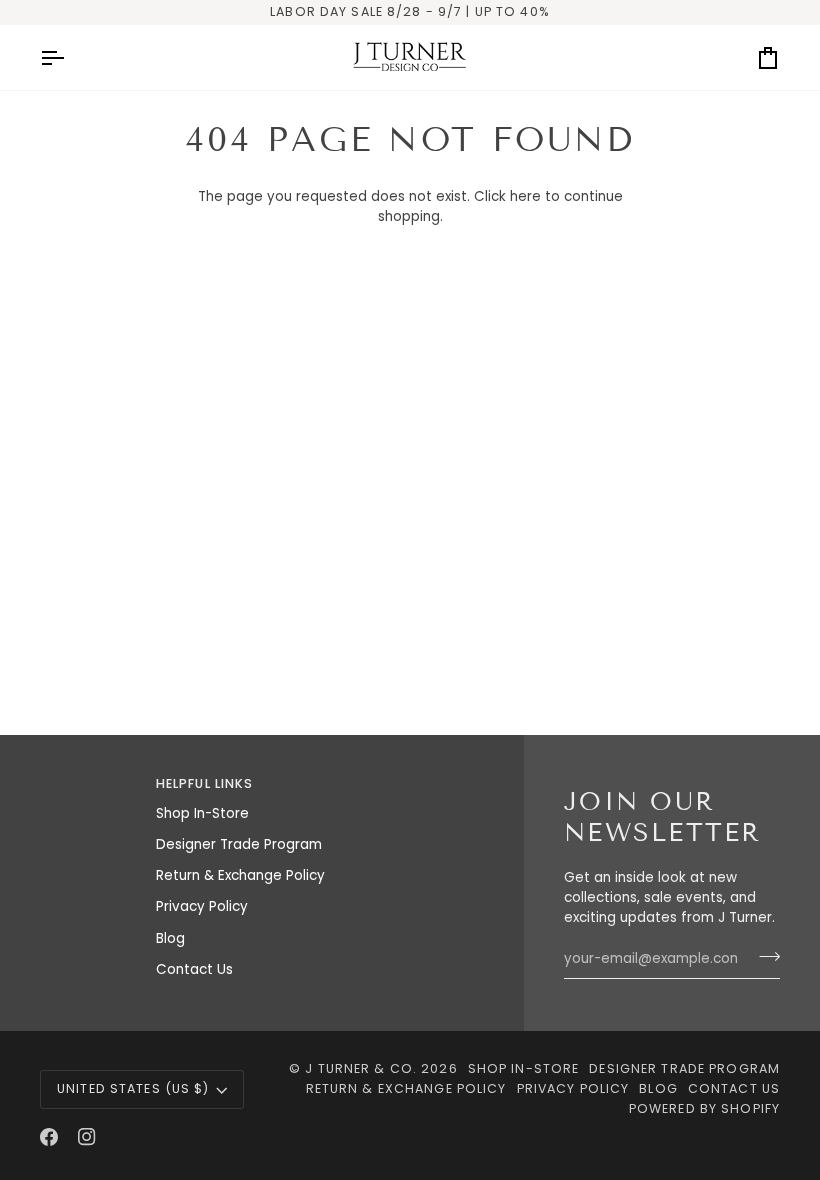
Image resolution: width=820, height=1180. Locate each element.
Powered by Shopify (704, 1108)
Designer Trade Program (239, 844)
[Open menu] (70, 57)
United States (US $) (133, 1088)
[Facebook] (49, 1137)
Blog (170, 938)
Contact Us (194, 969)
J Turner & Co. (363, 1068)
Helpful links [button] (205, 783)
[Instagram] (87, 1137)
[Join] (763, 956)
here (525, 196)
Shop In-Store (202, 813)
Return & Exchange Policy (240, 875)
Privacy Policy (202, 906)
